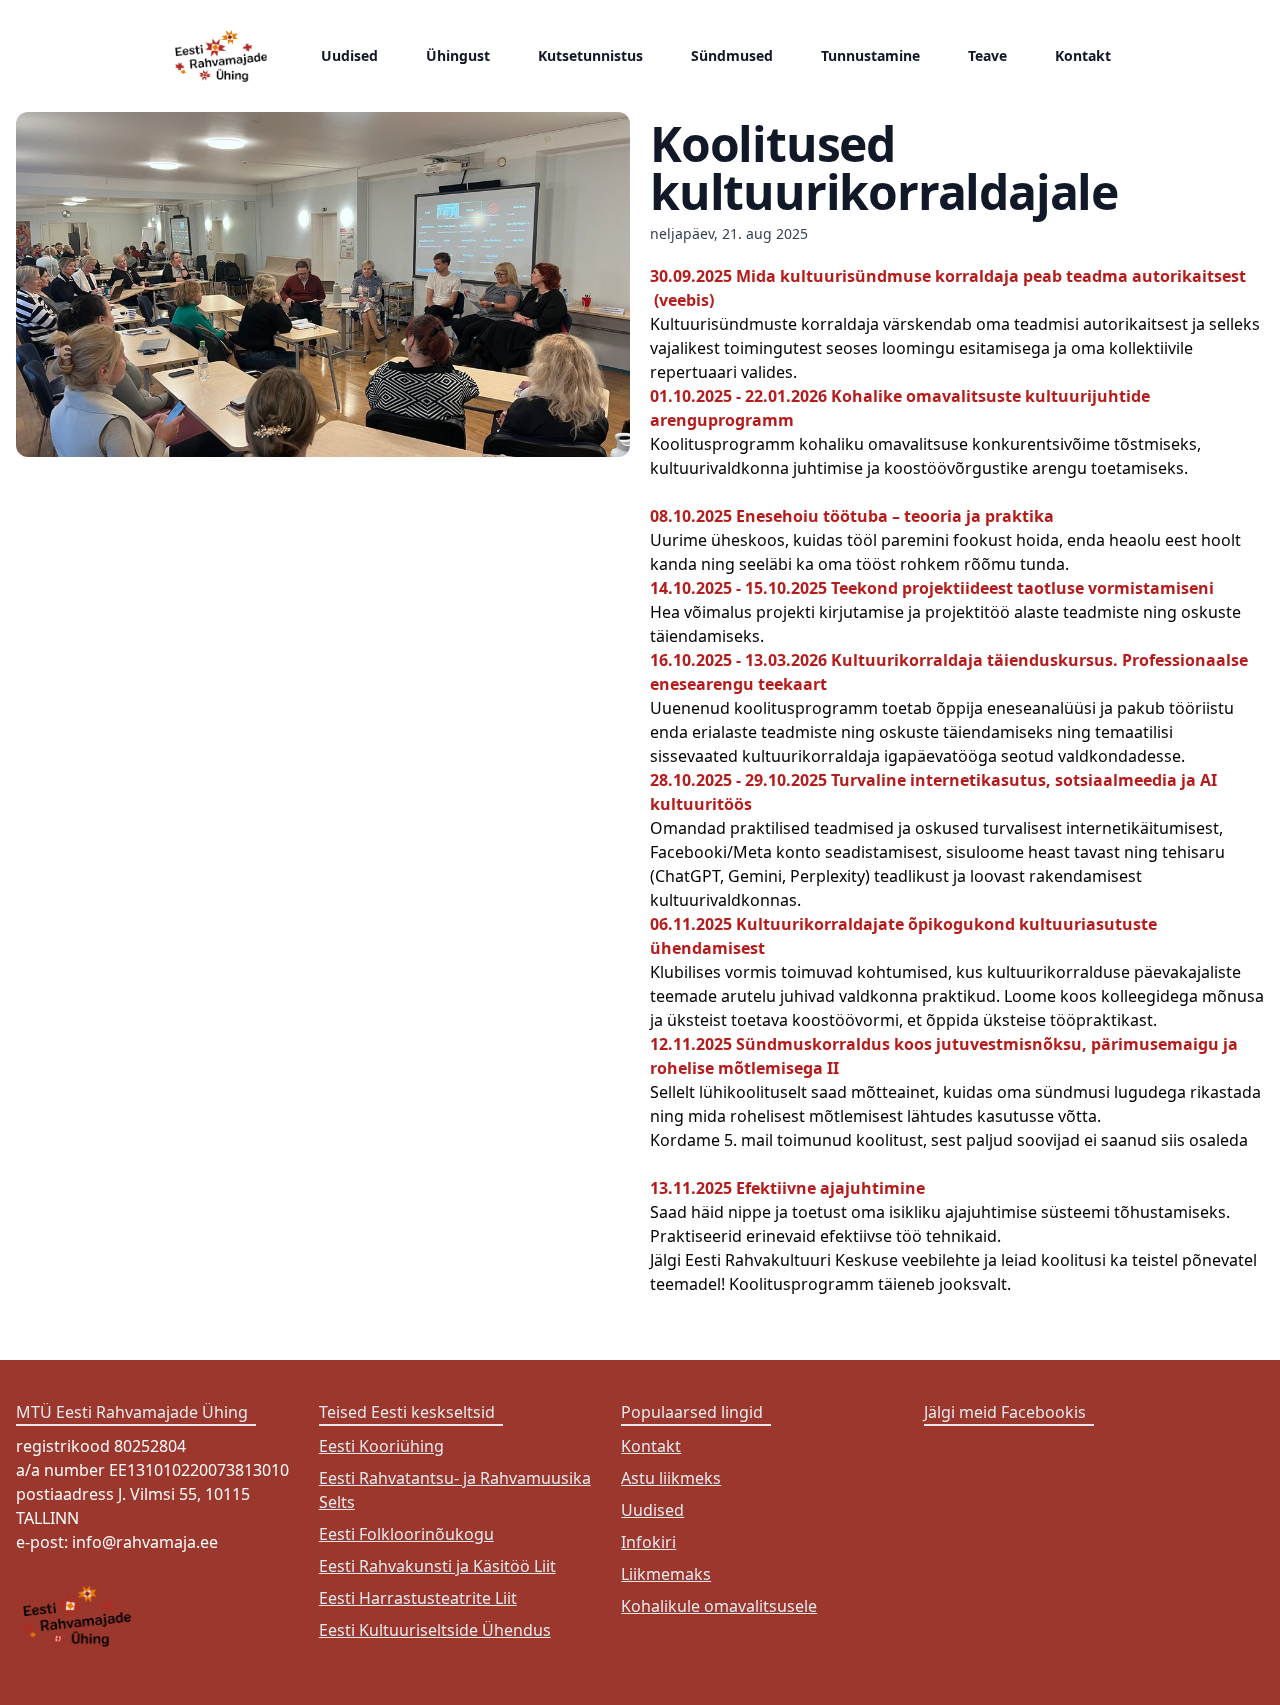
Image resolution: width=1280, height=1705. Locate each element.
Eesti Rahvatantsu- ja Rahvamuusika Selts (455, 1490)
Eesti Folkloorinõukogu (406, 1534)
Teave (987, 55)
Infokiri (648, 1542)
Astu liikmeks (671, 1478)
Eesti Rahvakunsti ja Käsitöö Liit (437, 1566)
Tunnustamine (870, 55)
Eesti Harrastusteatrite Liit (418, 1598)
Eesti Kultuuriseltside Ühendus (435, 1630)
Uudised (349, 55)
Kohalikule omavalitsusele (719, 1606)
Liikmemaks (666, 1574)
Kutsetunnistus (590, 55)
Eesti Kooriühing (381, 1446)
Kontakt (1083, 55)
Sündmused (732, 55)
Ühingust (458, 55)
